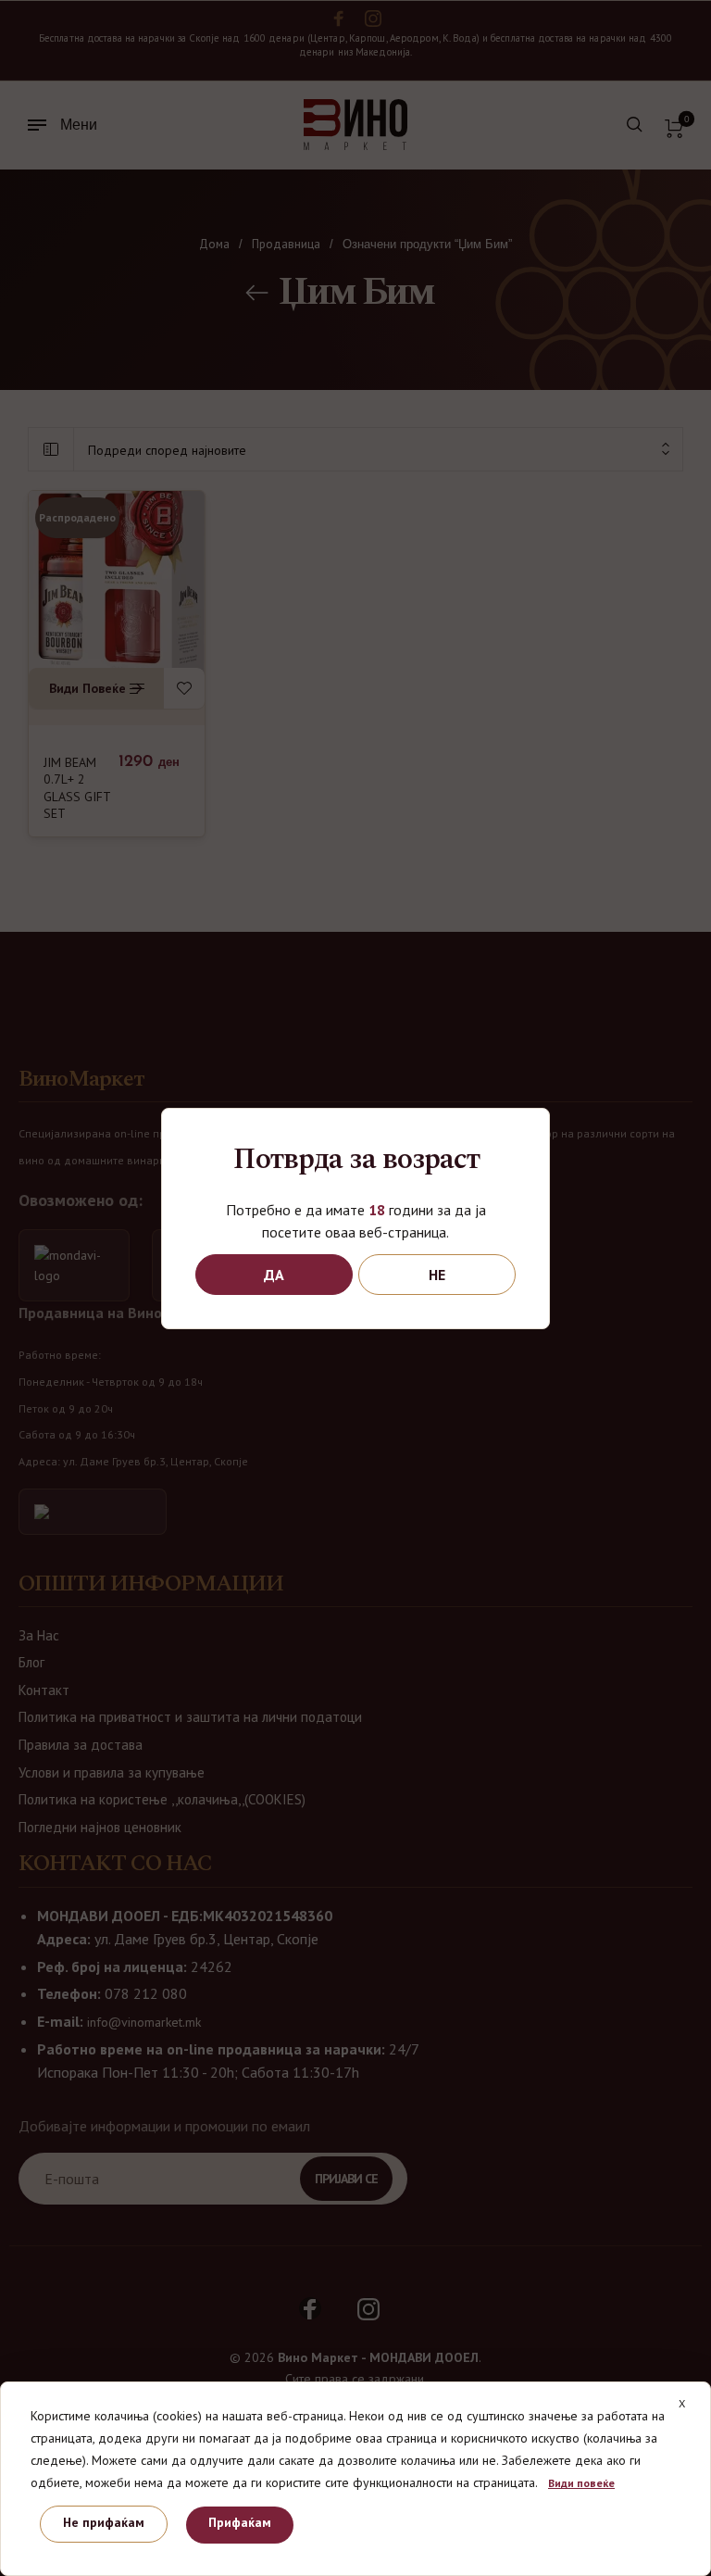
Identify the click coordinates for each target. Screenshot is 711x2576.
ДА (274, 1275)
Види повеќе (581, 2483)
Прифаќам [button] (240, 2522)
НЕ (437, 1275)
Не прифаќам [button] (104, 2522)
